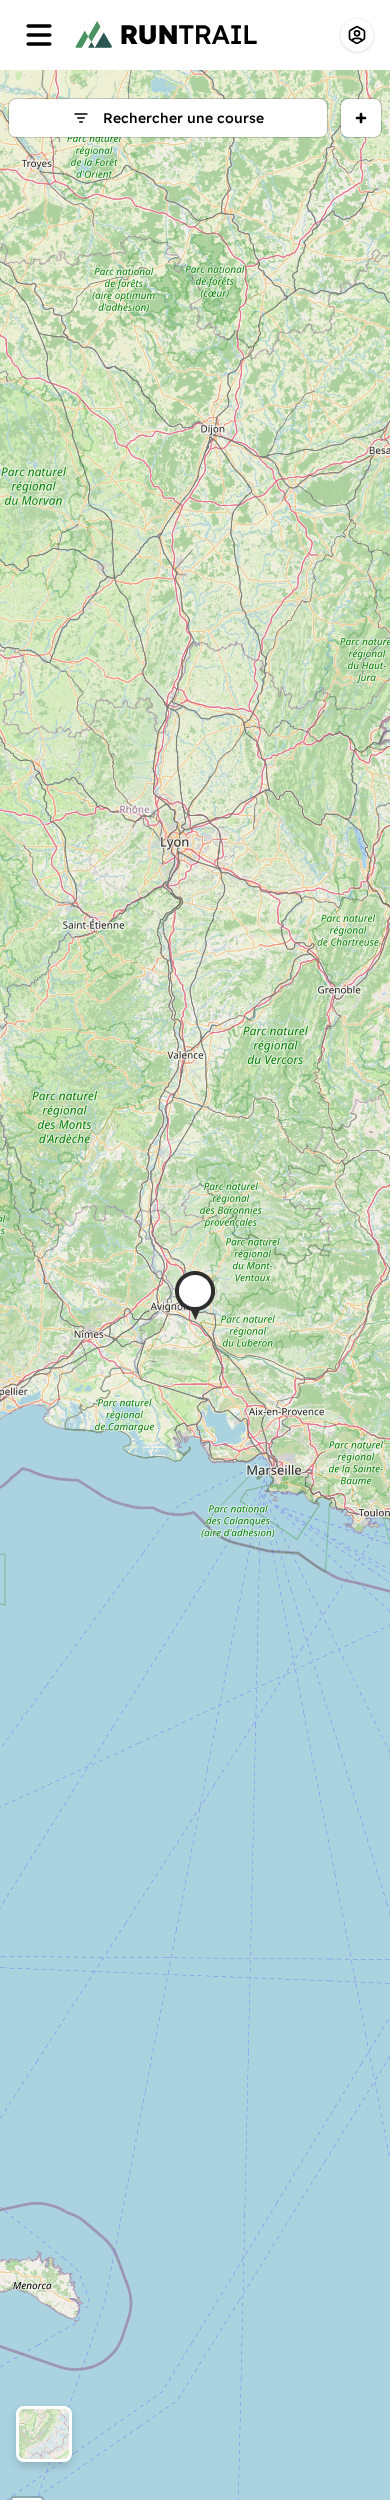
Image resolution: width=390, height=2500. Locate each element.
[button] (195, 1295)
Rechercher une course (183, 118)
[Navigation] (39, 35)
